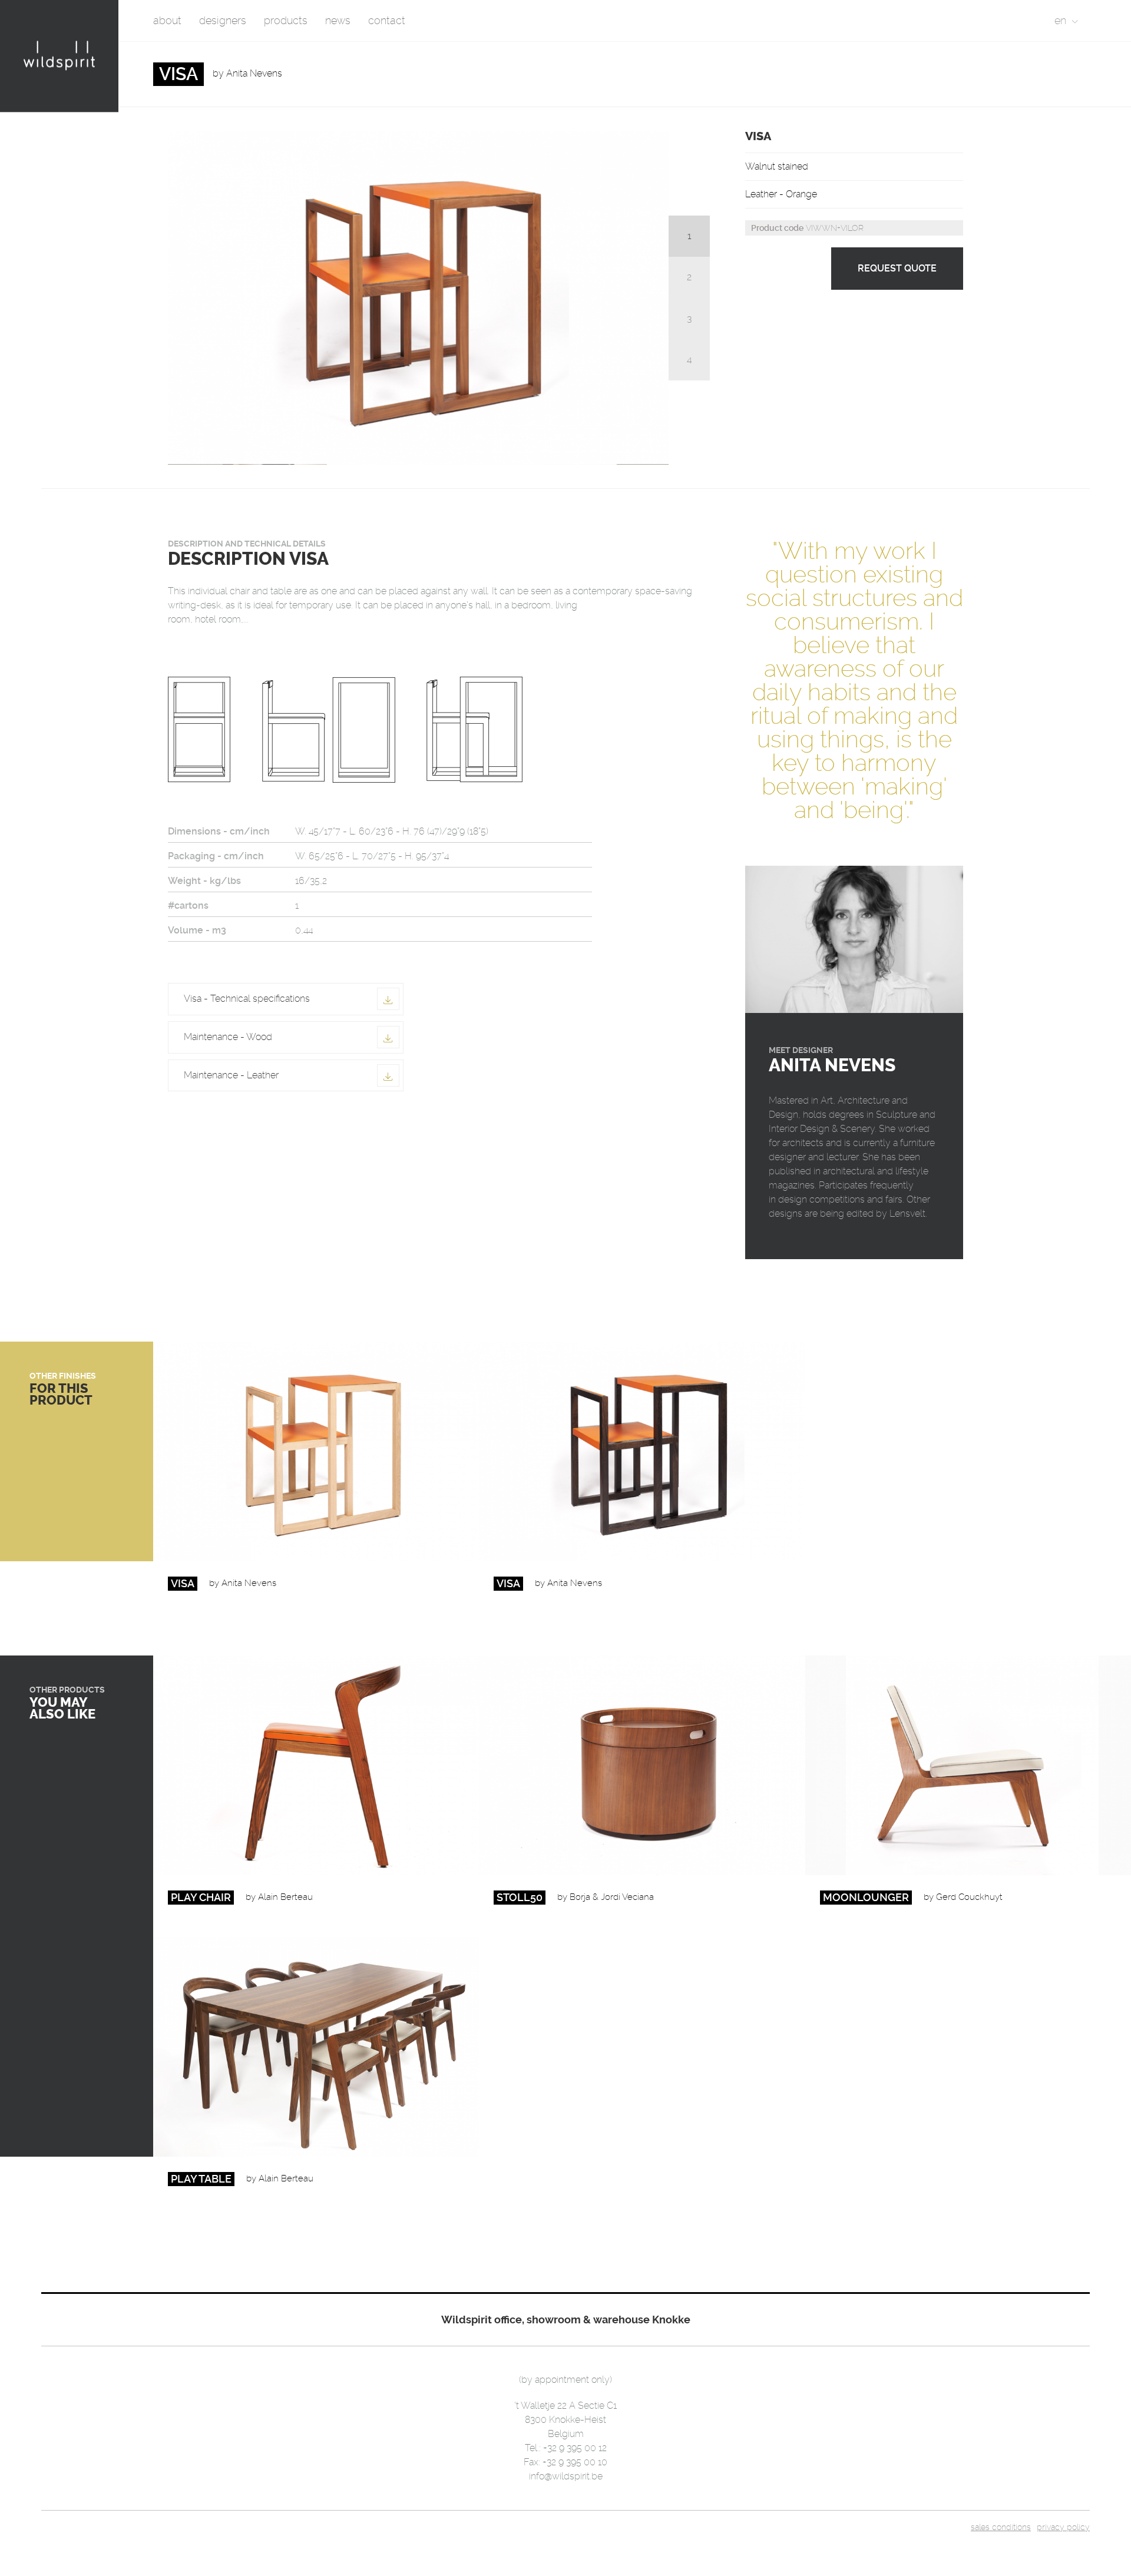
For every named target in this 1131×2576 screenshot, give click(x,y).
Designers (223, 20)
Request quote (897, 268)
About (167, 20)
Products (286, 20)
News (338, 20)
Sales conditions (1001, 2527)
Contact (387, 20)
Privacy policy (1063, 2527)
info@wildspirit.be (566, 2476)
